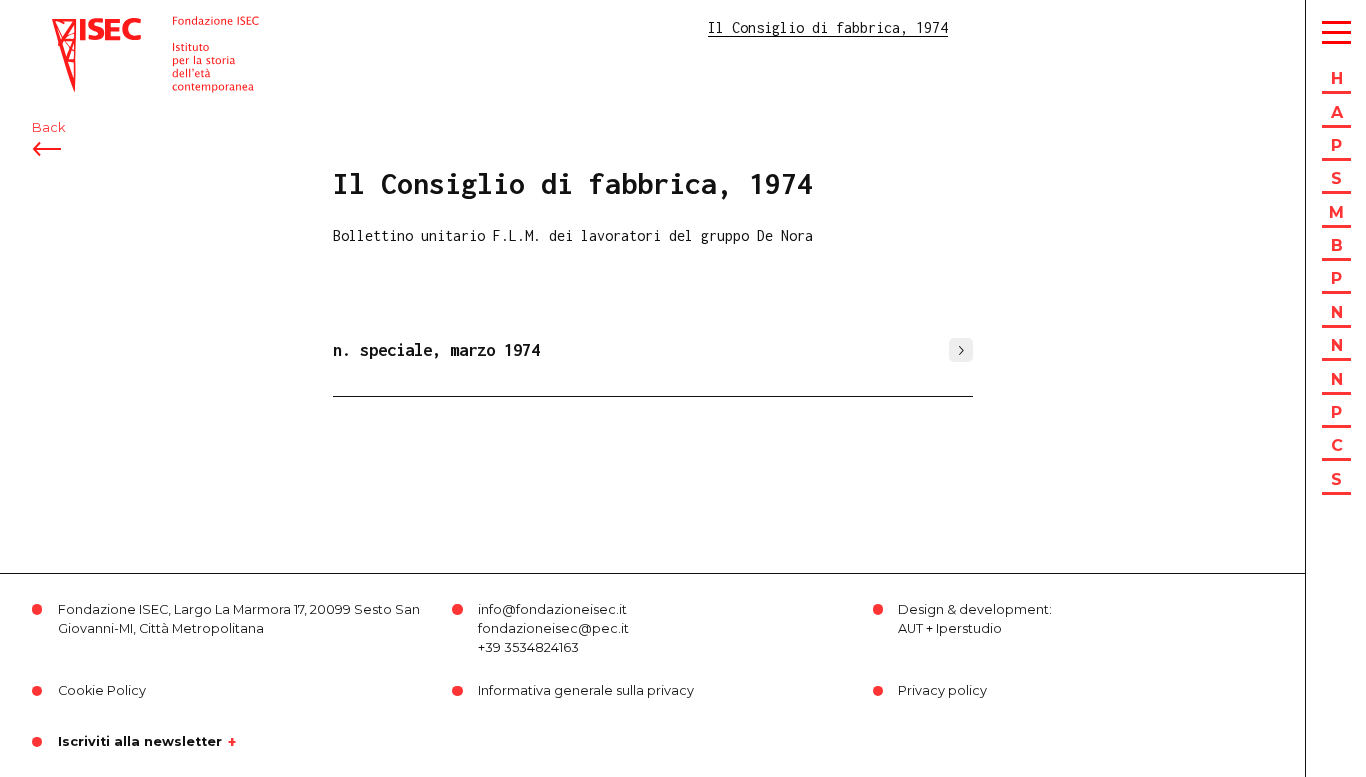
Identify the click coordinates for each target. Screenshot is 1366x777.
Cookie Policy (102, 690)
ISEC (68, 27)
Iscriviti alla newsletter (140, 742)
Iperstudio (969, 628)
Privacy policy (942, 690)
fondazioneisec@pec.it (553, 628)
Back (48, 127)
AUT (910, 628)
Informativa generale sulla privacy (586, 690)
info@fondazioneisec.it (552, 609)
